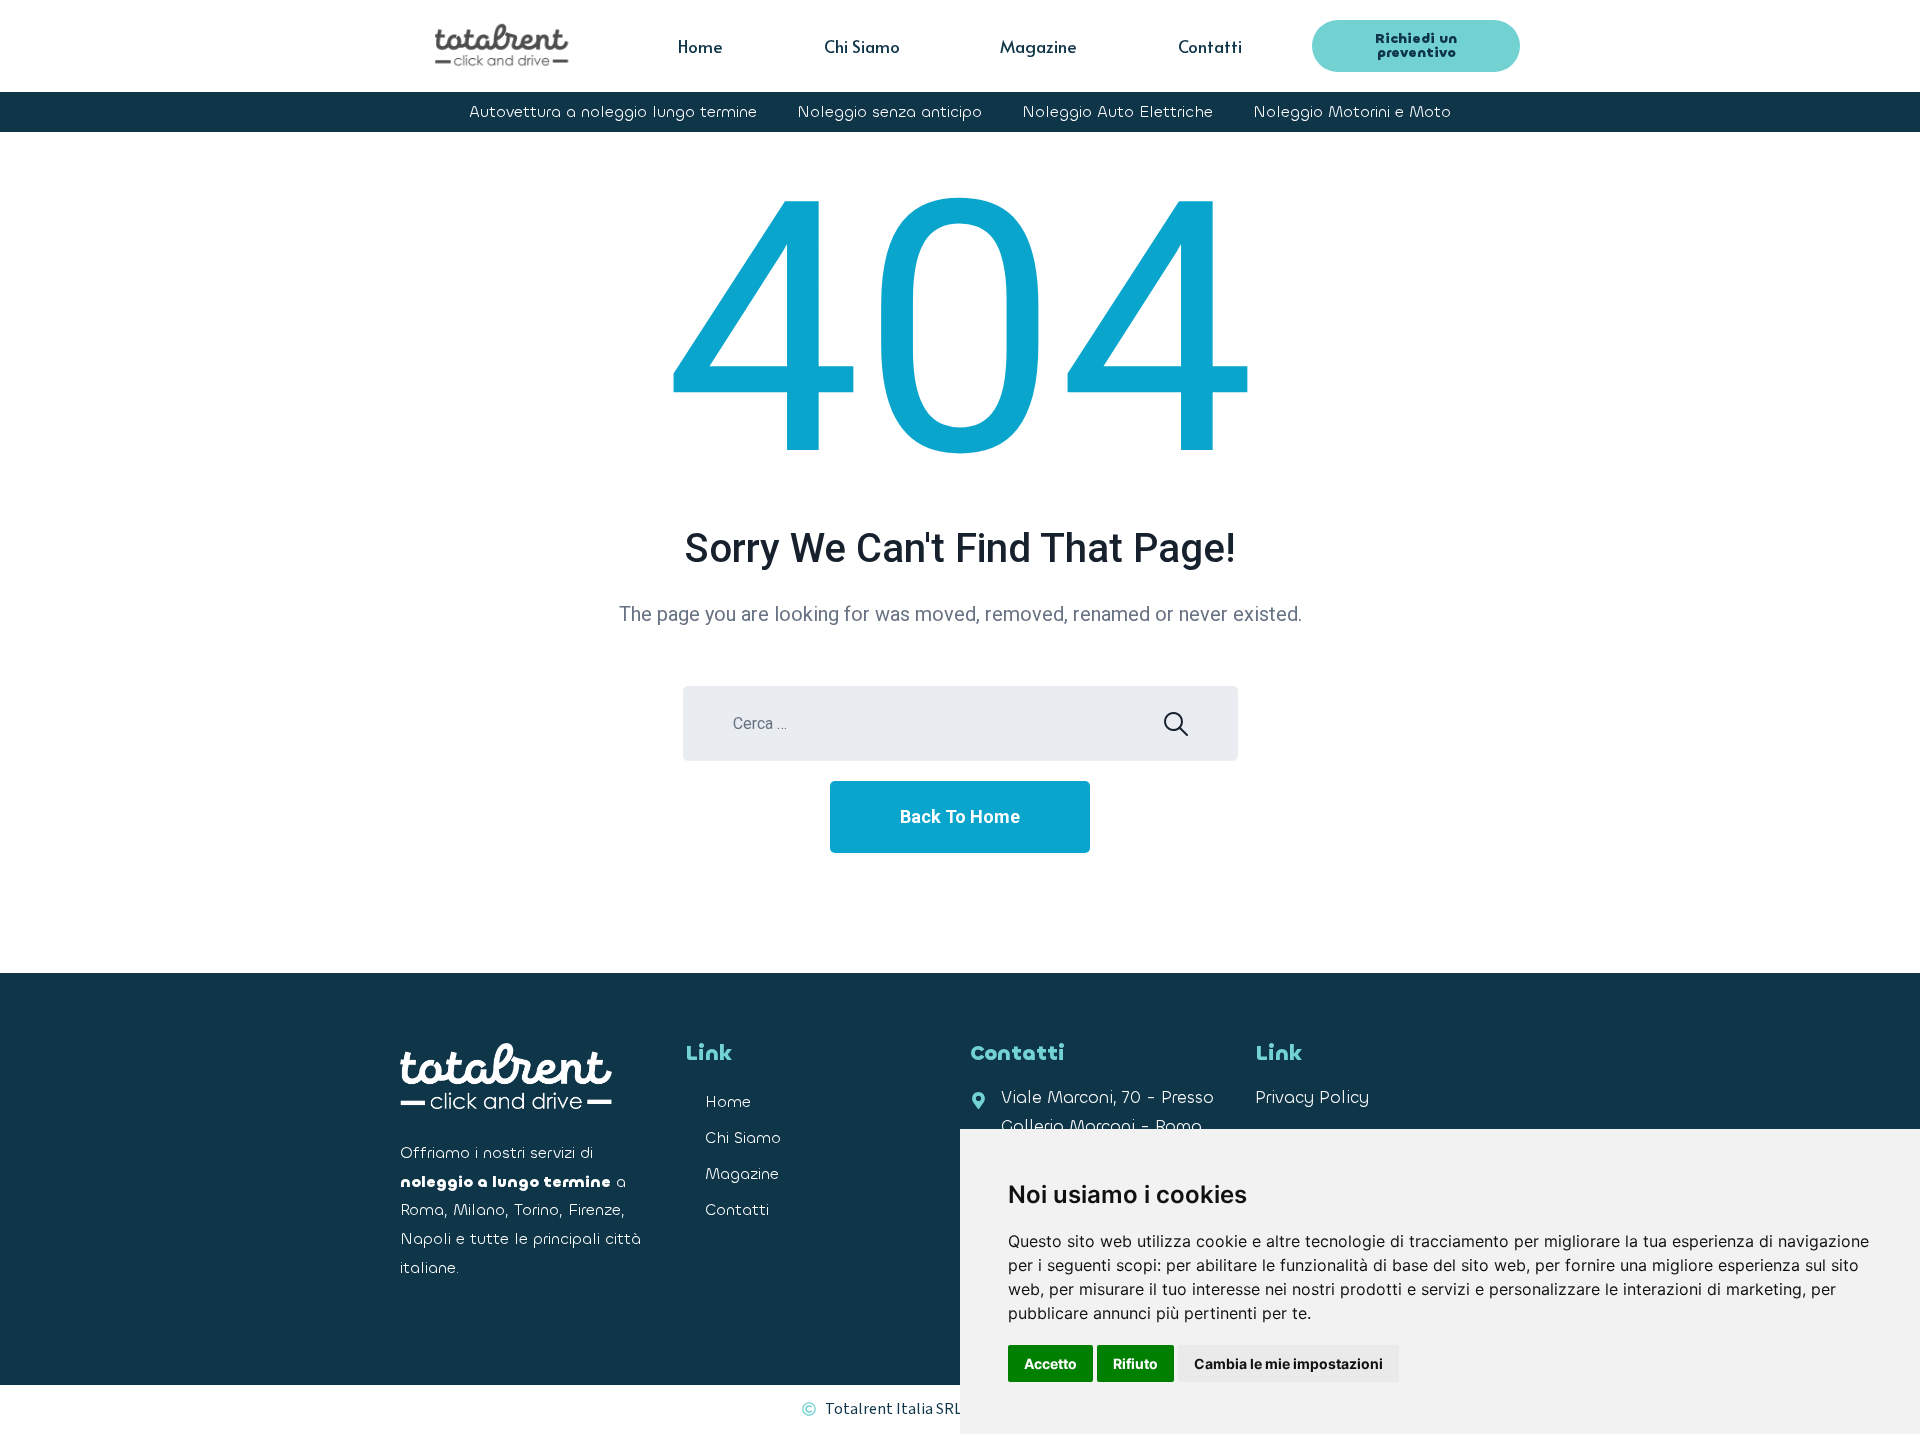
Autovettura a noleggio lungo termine (613, 112)
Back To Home (960, 816)
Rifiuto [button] (1135, 1363)
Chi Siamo (862, 46)
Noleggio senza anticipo (889, 112)
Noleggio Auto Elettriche (1117, 112)
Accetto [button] (1050, 1363)
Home (700, 46)
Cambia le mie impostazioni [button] (1288, 1363)
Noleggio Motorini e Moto (1352, 112)
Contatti (1210, 46)
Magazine (1038, 46)
